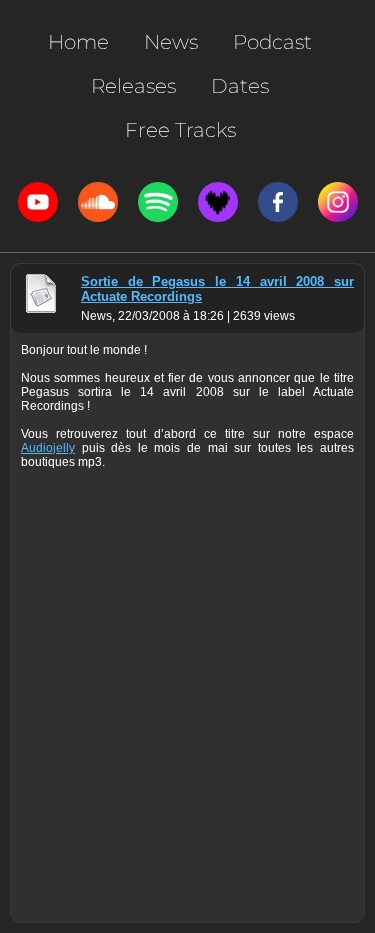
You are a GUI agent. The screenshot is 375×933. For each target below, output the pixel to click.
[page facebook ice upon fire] (278, 202)
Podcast (272, 42)
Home (78, 42)
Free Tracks (180, 130)
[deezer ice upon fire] (218, 202)
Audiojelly (48, 448)
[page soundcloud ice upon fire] (98, 202)
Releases (133, 86)
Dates (240, 86)
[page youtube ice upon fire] (38, 202)
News (171, 42)
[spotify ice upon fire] (158, 202)
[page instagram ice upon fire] (338, 202)
